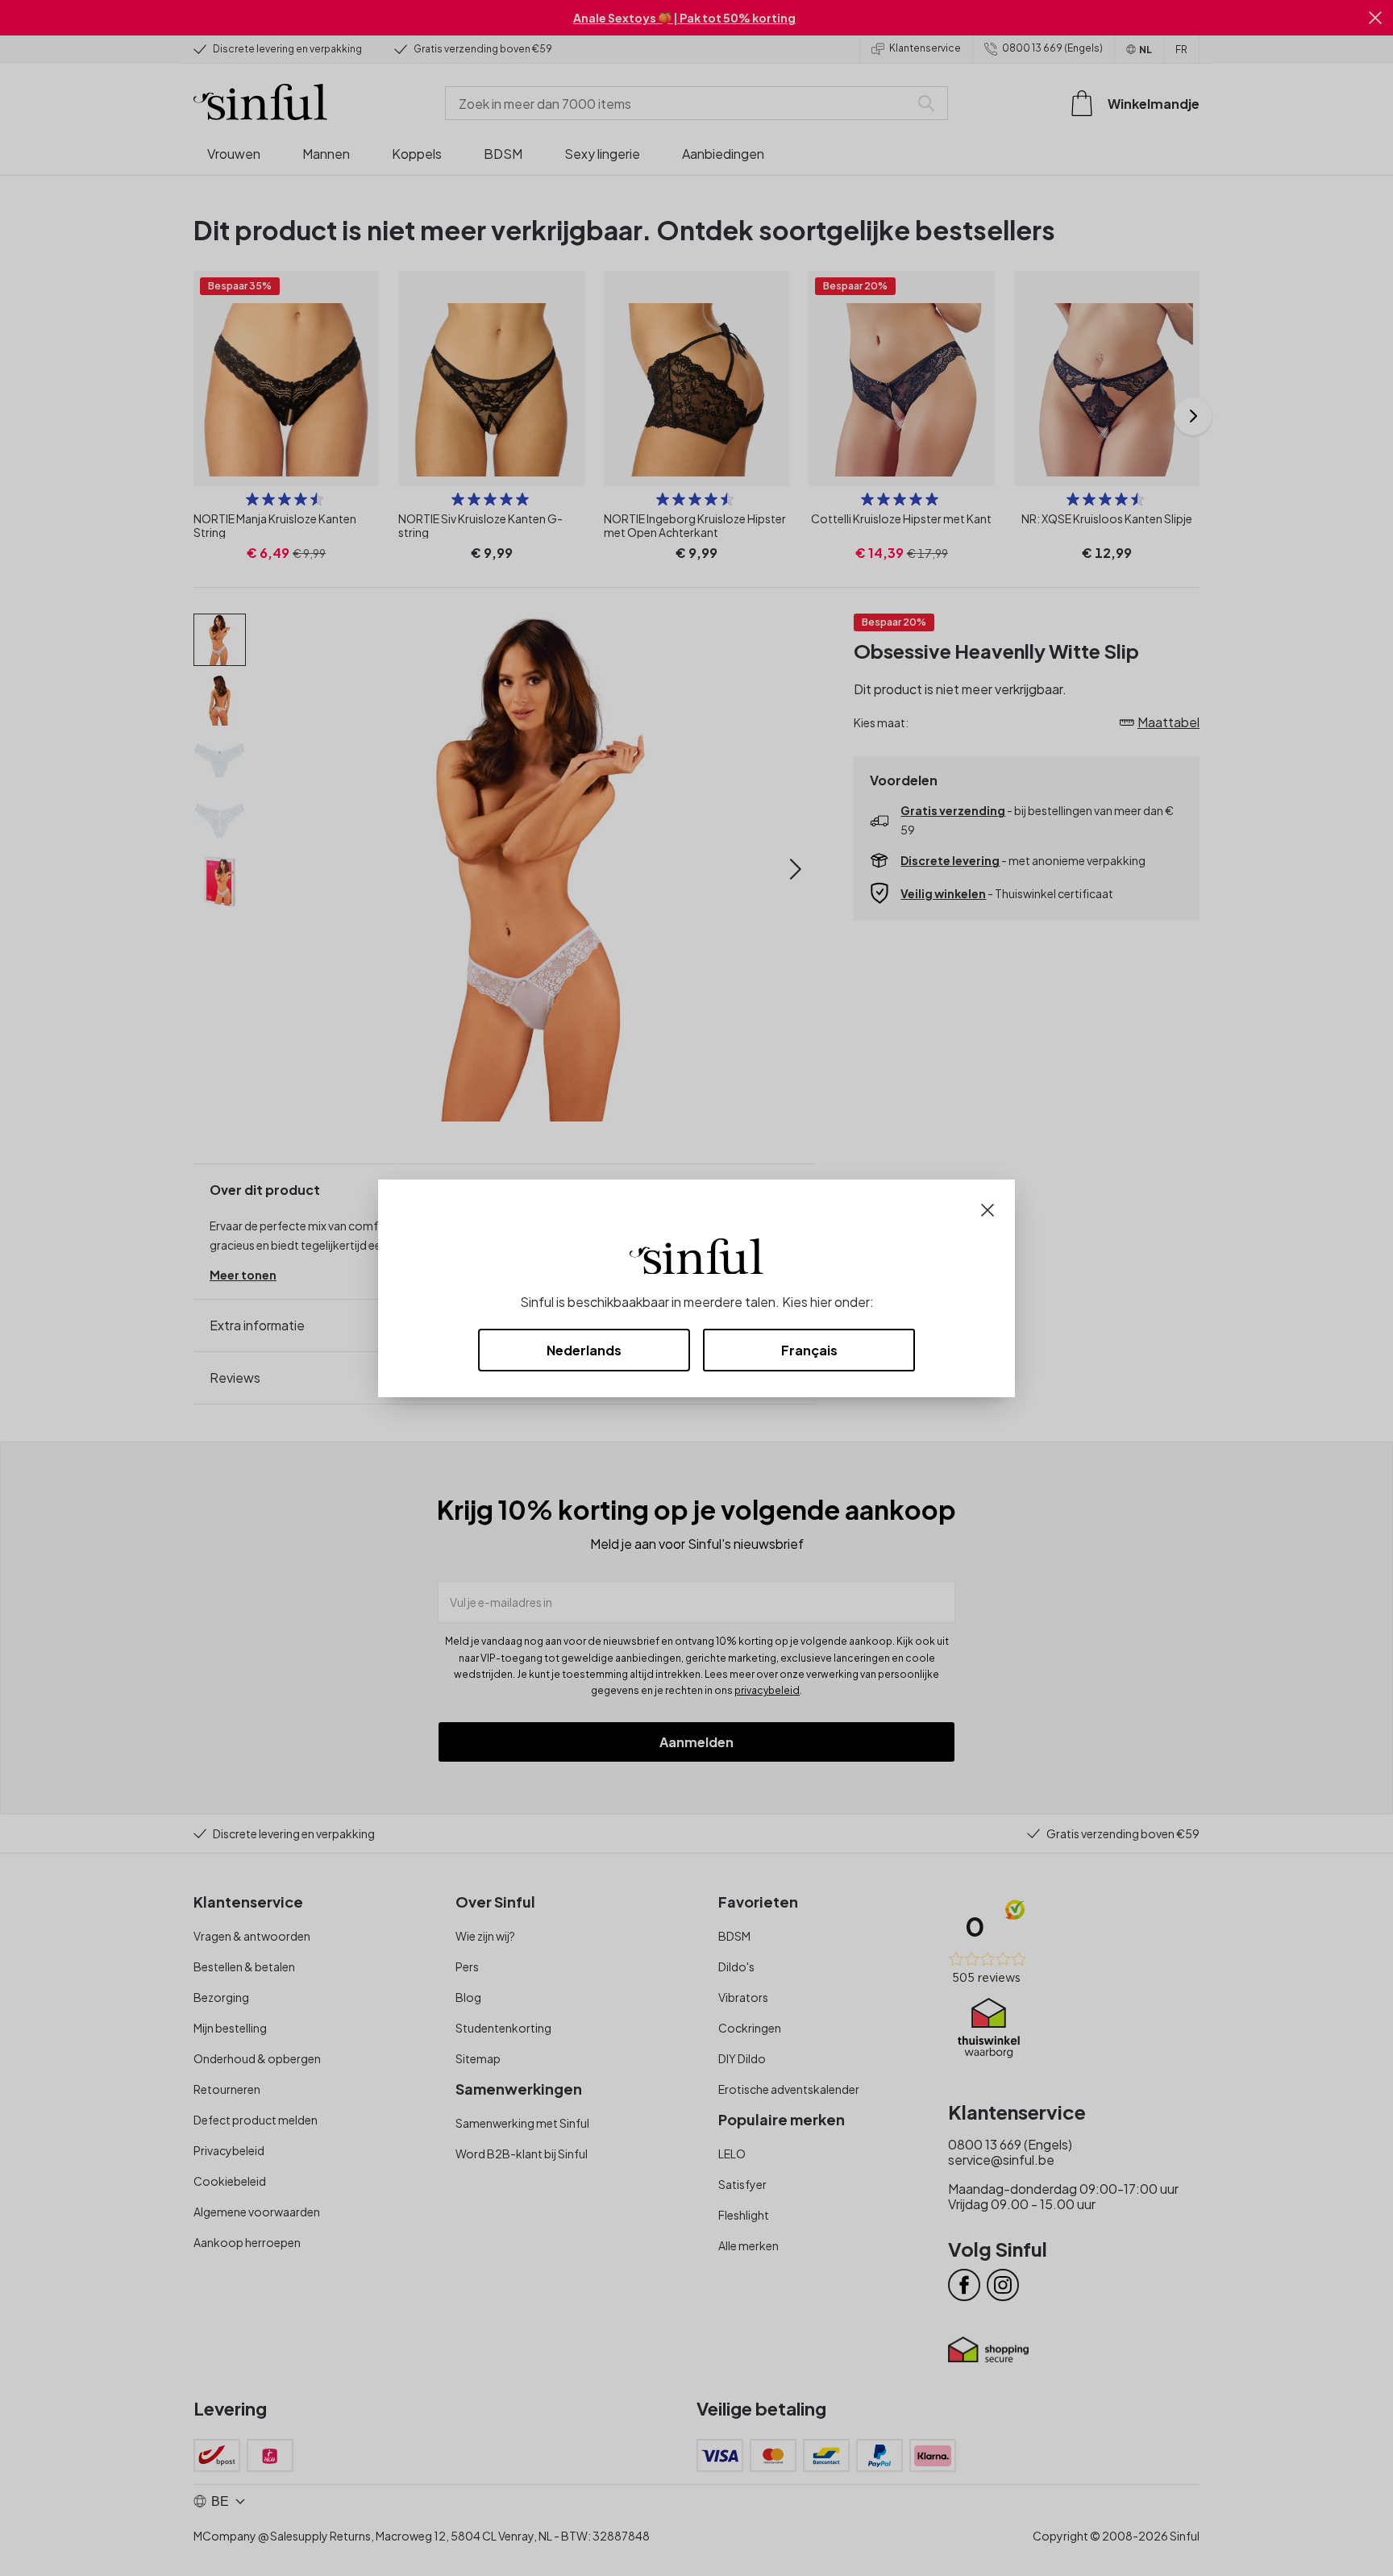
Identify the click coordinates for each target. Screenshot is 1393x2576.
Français (809, 1350)
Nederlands (584, 1350)
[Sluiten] (988, 1208)
